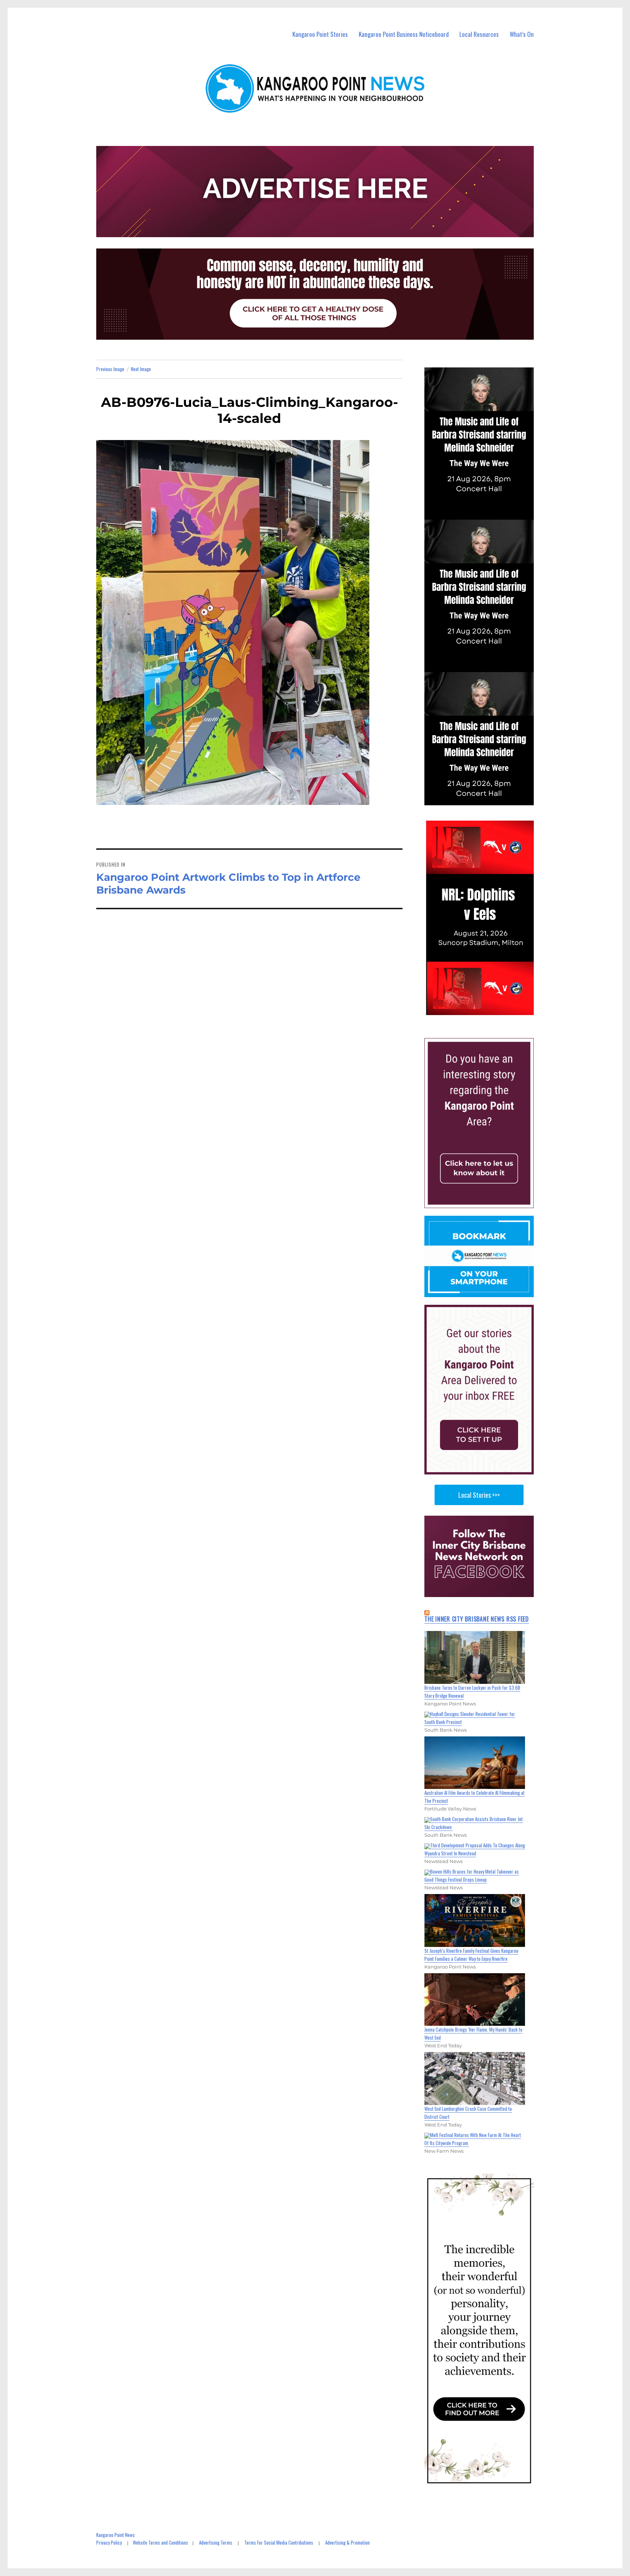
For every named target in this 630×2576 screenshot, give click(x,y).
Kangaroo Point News (116, 2535)
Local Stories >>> (479, 1495)
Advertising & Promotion (347, 2542)
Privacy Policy (109, 2542)
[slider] (486, 1009)
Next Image (141, 369)
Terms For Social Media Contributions (279, 2542)
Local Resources (479, 34)
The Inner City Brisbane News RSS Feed (477, 1619)
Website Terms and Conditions (160, 2542)
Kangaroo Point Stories (320, 34)
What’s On (522, 34)
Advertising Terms (216, 2542)
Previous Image (110, 369)
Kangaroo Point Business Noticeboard (404, 34)
